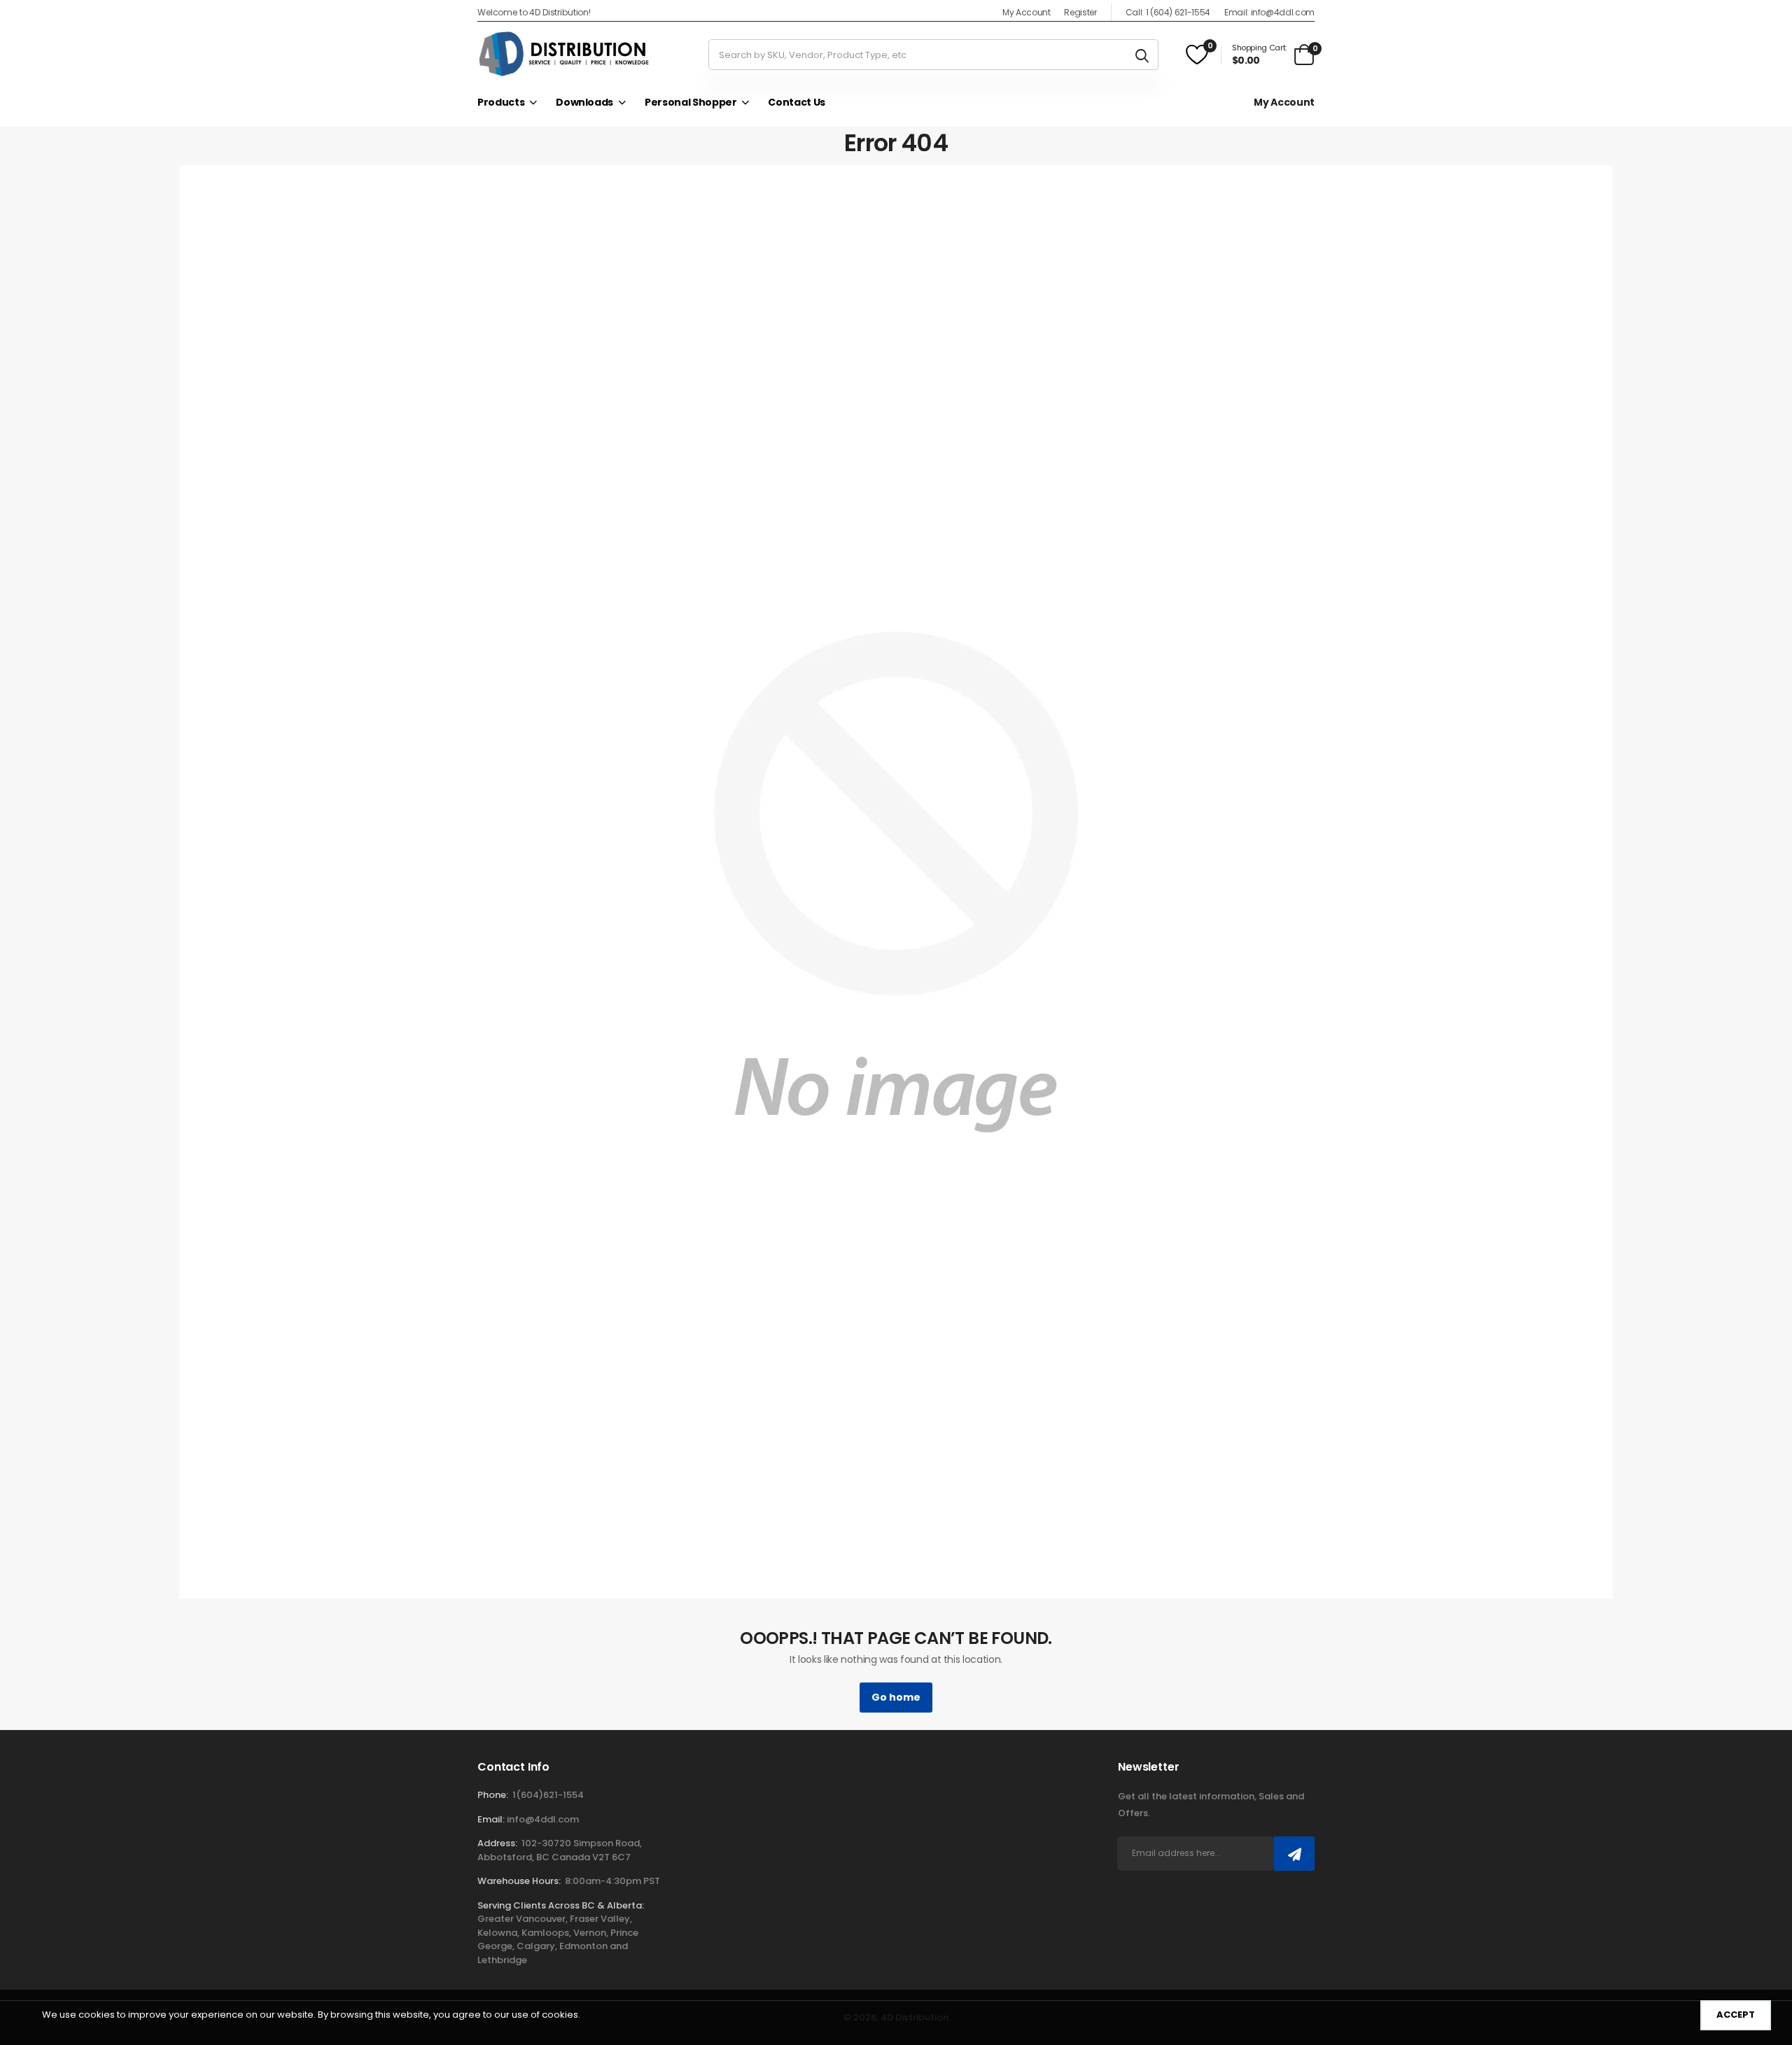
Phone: (493, 1795)
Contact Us (797, 102)
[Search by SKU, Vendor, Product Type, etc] (1142, 55)
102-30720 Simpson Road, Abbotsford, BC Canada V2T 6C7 (560, 1850)
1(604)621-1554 (548, 1795)
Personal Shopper (691, 102)
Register (1080, 12)
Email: (491, 1819)
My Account (1027, 12)
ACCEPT (1736, 2015)
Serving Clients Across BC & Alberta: (561, 1905)
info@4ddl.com (543, 1819)
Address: (497, 1843)
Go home (896, 1697)
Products (501, 102)
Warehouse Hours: (519, 1881)
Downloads (584, 102)
